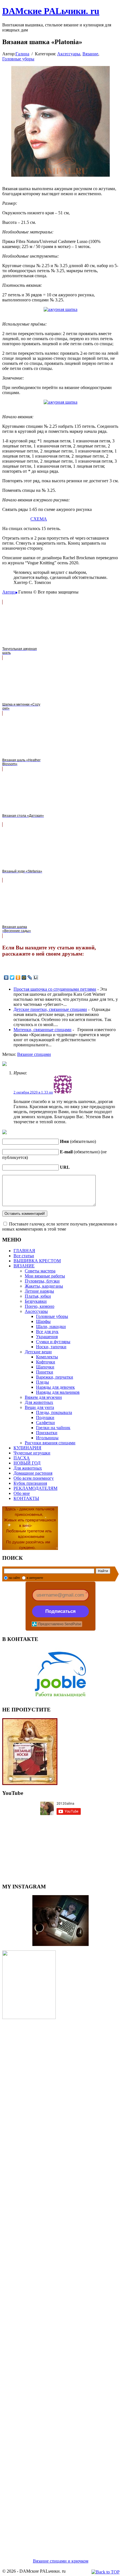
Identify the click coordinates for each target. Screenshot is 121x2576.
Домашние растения (33, 1473)
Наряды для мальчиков (58, 1392)
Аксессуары (69, 54)
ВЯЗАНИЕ (24, 1266)
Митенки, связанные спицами (42, 1030)
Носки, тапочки (51, 1347)
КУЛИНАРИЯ (27, 1448)
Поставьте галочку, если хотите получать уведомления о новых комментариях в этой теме (60, 1226)
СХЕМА (39, 519)
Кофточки (46, 1362)
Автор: (9, 592)
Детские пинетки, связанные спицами (50, 1009)
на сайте (14, 1578)
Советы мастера (40, 1271)
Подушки (45, 1417)
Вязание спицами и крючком (61, 2561)
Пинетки (45, 1372)
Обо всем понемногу (34, 1478)
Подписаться (60, 1611)
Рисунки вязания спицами (50, 1443)
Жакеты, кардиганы (44, 1286)
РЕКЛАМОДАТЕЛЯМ (35, 1488)
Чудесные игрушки (32, 1453)
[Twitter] (12, 977)
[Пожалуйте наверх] (106, 2572)
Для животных (39, 1402)
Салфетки (45, 1423)
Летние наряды (39, 1291)
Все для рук (47, 1332)
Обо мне (22, 1493)
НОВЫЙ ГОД (27, 1463)
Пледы (42, 1382)
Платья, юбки (38, 1296)
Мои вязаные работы (45, 1276)
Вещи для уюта (39, 1407)
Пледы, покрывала (54, 1412)
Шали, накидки (51, 1326)
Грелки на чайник (53, 1428)
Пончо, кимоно (40, 1306)
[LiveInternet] (36, 977)
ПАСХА (22, 1458)
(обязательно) (78, 1141)
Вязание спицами (34, 1054)
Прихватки (47, 1433)
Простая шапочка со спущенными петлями (55, 989)
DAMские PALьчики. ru (51, 11)
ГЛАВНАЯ (24, 1251)
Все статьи (24, 1256)
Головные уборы (18, 59)
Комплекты (47, 1357)
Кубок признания (30, 1483)
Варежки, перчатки (55, 1377)
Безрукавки (36, 1301)
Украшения (47, 1337)
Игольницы (47, 1438)
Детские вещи (38, 1352)
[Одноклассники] (18, 977)
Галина (22, 54)
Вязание (90, 54)
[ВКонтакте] (6, 977)
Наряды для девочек (55, 1387)
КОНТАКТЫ (26, 1498)
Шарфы (43, 1321)
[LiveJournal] (30, 977)
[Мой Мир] (24, 977)
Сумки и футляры (53, 1342)
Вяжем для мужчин (43, 1397)
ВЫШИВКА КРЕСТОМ (37, 1261)
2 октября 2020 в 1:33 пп (33, 1092)
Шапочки (45, 1367)
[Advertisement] (60, 2282)
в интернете (35, 1578)
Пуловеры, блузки (42, 1281)
